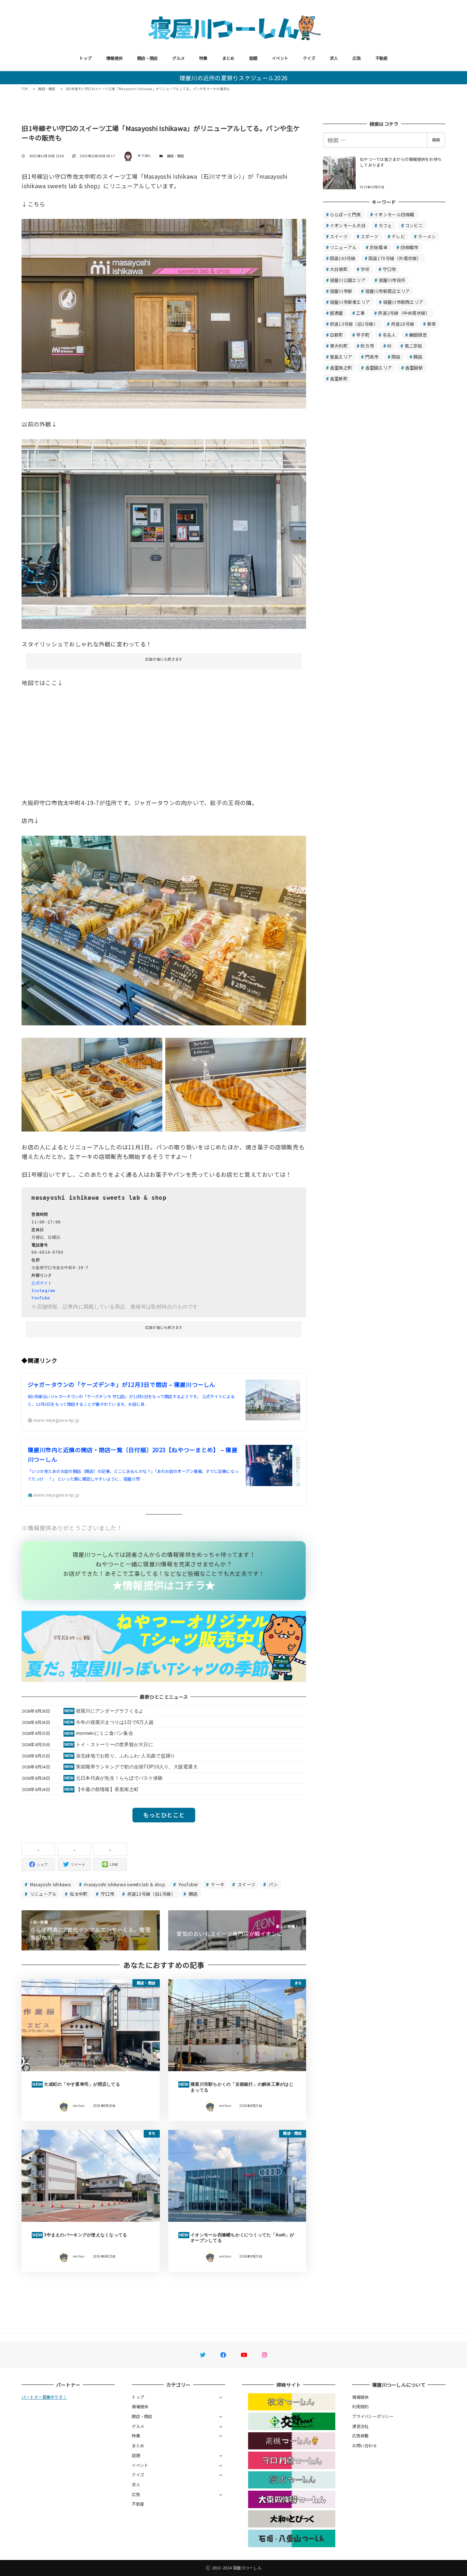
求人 (334, 58)
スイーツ (246, 1884)
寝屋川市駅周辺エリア (388, 291)
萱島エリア (341, 357)
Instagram (43, 1291)
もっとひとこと (164, 1815)
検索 (436, 140)
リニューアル (43, 1894)
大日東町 (339, 269)
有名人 (389, 335)
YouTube (41, 1298)
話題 (253, 58)
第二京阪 (414, 346)
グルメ (178, 58)
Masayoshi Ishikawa (50, 1884)
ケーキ (217, 1884)
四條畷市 (410, 247)
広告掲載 (360, 2436)
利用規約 (360, 2406)
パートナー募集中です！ (44, 2397)
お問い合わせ (364, 2445)
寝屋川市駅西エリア (403, 302)
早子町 (363, 335)
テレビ (398, 236)
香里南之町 (341, 368)
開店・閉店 (147, 58)
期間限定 (418, 335)
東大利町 (339, 346)
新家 (432, 324)
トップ (85, 58)
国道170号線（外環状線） (395, 258)
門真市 (372, 357)
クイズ (309, 58)
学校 (365, 269)
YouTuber (187, 1884)
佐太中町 (78, 1894)
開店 (192, 1894)
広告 (357, 58)
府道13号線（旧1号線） (150, 1894)
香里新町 (339, 378)
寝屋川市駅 (341, 291)
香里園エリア (379, 368)
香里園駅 (414, 368)
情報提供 (114, 58)
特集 (203, 58)
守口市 (107, 1894)
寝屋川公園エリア (348, 280)
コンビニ (414, 225)
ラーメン (427, 236)
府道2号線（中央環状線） (404, 313)
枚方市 (367, 346)
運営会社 (360, 2426)
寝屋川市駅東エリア (350, 302)
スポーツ (369, 236)
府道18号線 (403, 324)
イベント (280, 58)
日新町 (337, 335)
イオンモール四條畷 (394, 214)
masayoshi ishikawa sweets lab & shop (124, 1884)
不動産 (382, 58)
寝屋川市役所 (392, 280)
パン (273, 1884)
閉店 (396, 357)
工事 (361, 313)
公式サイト (42, 1283)
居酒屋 (337, 313)
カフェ (385, 225)
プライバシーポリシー (373, 2416)
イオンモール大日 (348, 225)
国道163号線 (343, 258)
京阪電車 (379, 247)
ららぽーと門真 (346, 214)
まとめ (228, 58)
